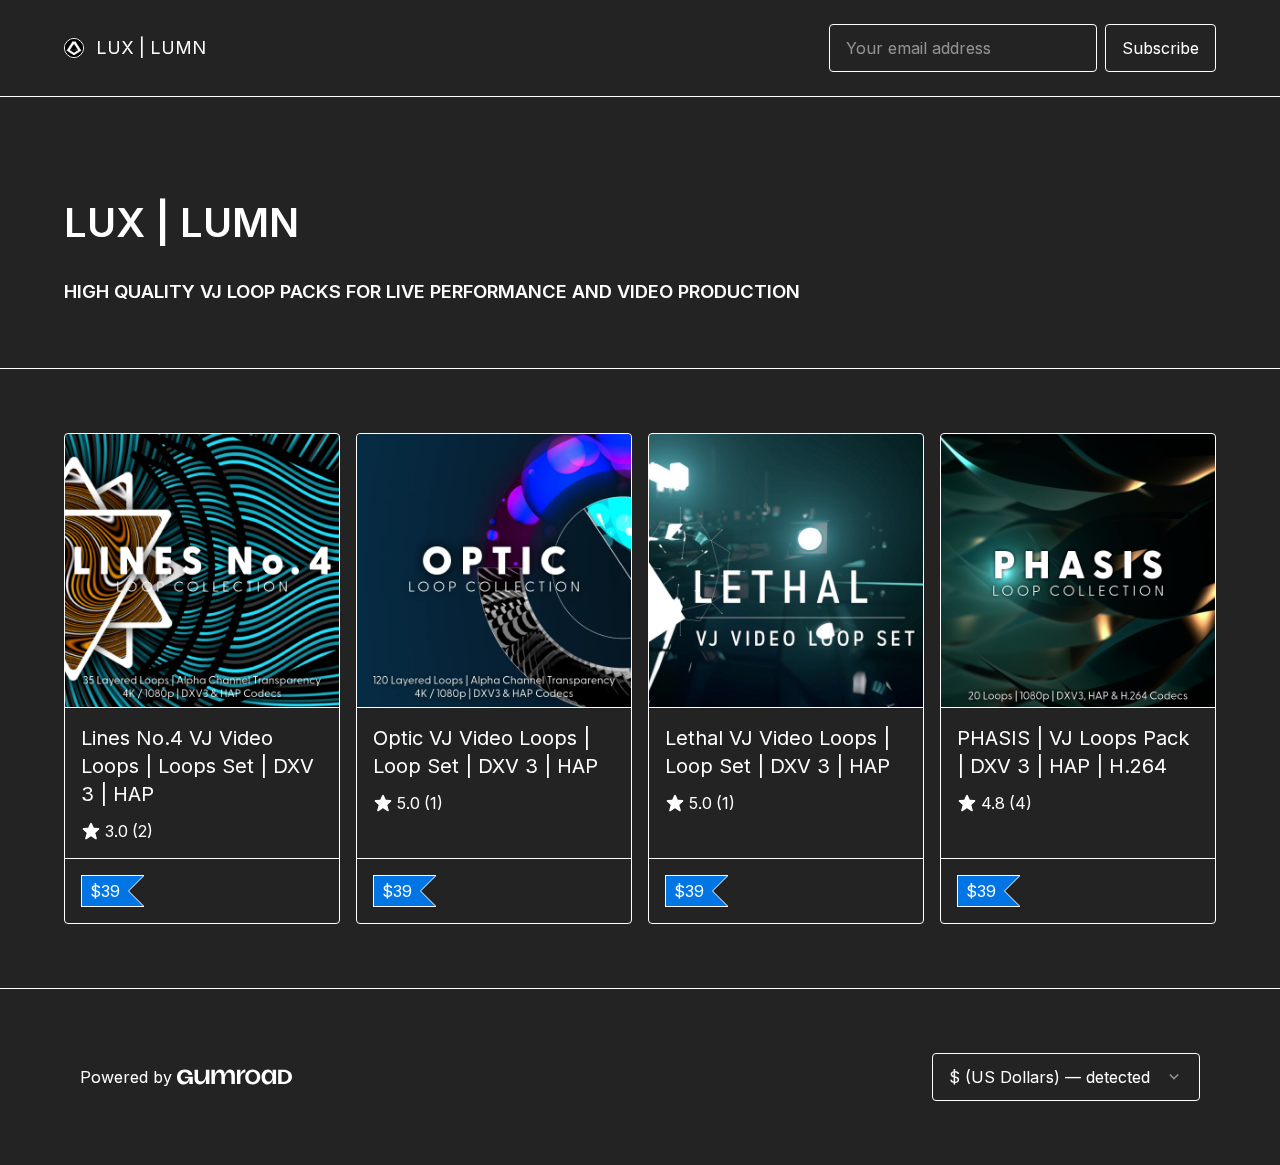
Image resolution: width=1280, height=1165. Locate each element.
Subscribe (1160, 48)
